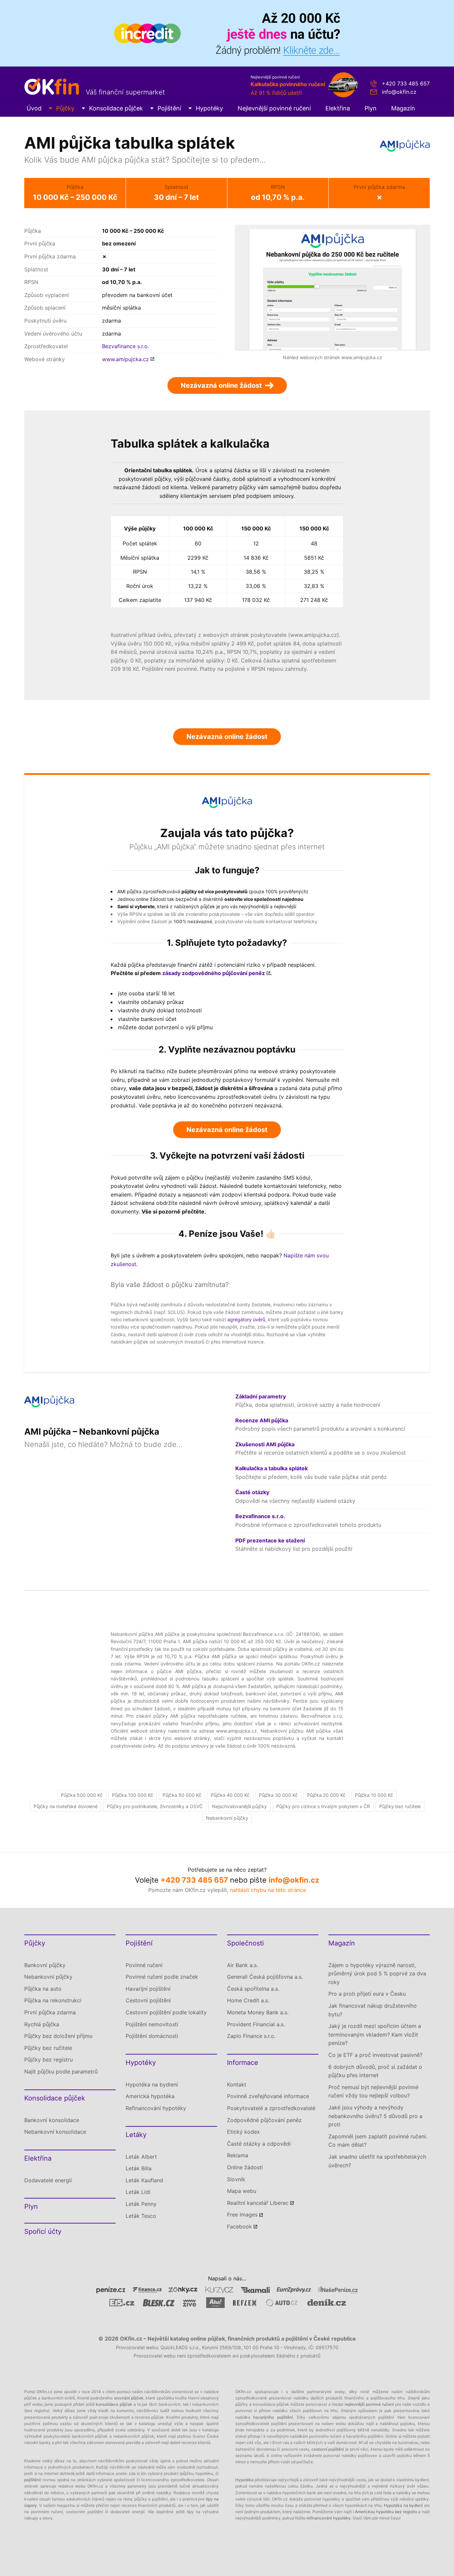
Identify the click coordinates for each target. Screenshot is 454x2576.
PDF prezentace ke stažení (270, 1540)
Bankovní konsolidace (52, 2120)
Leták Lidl (138, 2192)
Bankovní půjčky (45, 1965)
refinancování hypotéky (329, 2518)
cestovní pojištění (328, 2449)
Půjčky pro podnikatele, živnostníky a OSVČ (155, 1806)
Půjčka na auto (43, 1989)
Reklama (238, 2155)
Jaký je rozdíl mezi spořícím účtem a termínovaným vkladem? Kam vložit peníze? (375, 2034)
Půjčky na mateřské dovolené (66, 1806)
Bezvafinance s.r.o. (125, 346)
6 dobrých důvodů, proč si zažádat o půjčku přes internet (375, 2071)
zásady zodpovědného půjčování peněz (214, 973)
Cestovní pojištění (148, 2000)
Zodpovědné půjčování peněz (264, 2120)
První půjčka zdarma (50, 2012)
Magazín (403, 108)
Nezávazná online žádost (227, 737)
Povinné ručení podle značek (162, 1977)
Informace (243, 2063)
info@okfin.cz (399, 92)
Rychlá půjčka (42, 2024)
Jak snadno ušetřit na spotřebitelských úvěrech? (377, 2161)
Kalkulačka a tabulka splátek (272, 1468)
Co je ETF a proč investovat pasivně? (375, 2055)
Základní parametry (261, 1396)
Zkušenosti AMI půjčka (265, 1444)
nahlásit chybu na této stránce (268, 1890)
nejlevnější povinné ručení (369, 2404)
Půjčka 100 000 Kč (133, 1795)
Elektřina (338, 108)
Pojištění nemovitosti (152, 2024)
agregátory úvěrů (246, 1319)
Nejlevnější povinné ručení (274, 108)
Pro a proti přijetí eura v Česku (367, 1994)
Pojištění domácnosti (152, 2036)
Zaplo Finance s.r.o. (251, 2036)
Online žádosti (245, 2167)
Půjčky (65, 108)
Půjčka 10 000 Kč (374, 1795)
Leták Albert (141, 2157)
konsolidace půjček (114, 2404)
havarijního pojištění (273, 2417)
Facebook (239, 2226)
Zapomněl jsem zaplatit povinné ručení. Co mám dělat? (378, 2141)
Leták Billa (139, 2168)
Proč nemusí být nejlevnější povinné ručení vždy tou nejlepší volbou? (373, 2091)
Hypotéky (209, 108)
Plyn (371, 108)
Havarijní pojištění (148, 1989)
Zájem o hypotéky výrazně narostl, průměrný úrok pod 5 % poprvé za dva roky (377, 1974)
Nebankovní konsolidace (55, 2132)
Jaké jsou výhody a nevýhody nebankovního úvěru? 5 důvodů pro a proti (375, 2116)
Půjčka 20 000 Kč (326, 1795)
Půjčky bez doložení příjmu (58, 2036)
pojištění (32, 2480)
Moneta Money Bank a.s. (258, 2012)
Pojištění (169, 108)
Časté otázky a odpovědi (259, 2144)
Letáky (136, 2135)
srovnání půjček (129, 2398)
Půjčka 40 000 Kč (230, 1795)
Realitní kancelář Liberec (258, 2203)
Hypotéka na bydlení (152, 2084)
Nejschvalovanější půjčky (239, 1806)
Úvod (34, 108)
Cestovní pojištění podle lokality (166, 2012)
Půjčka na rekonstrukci (53, 2000)
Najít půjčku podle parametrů (61, 2072)
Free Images (242, 2215)
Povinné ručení (144, 1965)
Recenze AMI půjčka (262, 1420)
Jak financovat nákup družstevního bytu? (373, 2010)
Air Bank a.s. (242, 1965)
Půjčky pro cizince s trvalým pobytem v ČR (323, 1806)
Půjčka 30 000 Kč (278, 1795)
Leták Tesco (141, 2216)
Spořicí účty (43, 2231)
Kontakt (237, 2084)
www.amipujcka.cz (125, 359)
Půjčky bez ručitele (400, 1806)
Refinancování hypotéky (156, 2108)
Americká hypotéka (150, 2096)
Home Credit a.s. (248, 2000)
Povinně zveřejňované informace (268, 2096)
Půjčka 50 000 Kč (182, 1795)
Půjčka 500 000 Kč (82, 1795)
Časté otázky (252, 1492)
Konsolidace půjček (116, 108)
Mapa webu (242, 2191)
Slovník (236, 2179)
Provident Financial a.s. (256, 2024)
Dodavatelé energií (48, 2180)
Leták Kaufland (144, 2180)
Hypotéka (244, 2480)
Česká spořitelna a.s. (253, 1989)
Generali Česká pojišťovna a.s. (265, 1977)
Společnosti (245, 1943)
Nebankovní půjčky (227, 1818)
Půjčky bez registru (49, 2060)
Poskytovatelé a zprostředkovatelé (271, 2108)
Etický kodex (243, 2132)
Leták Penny (141, 2204)
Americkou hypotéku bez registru (386, 2512)
